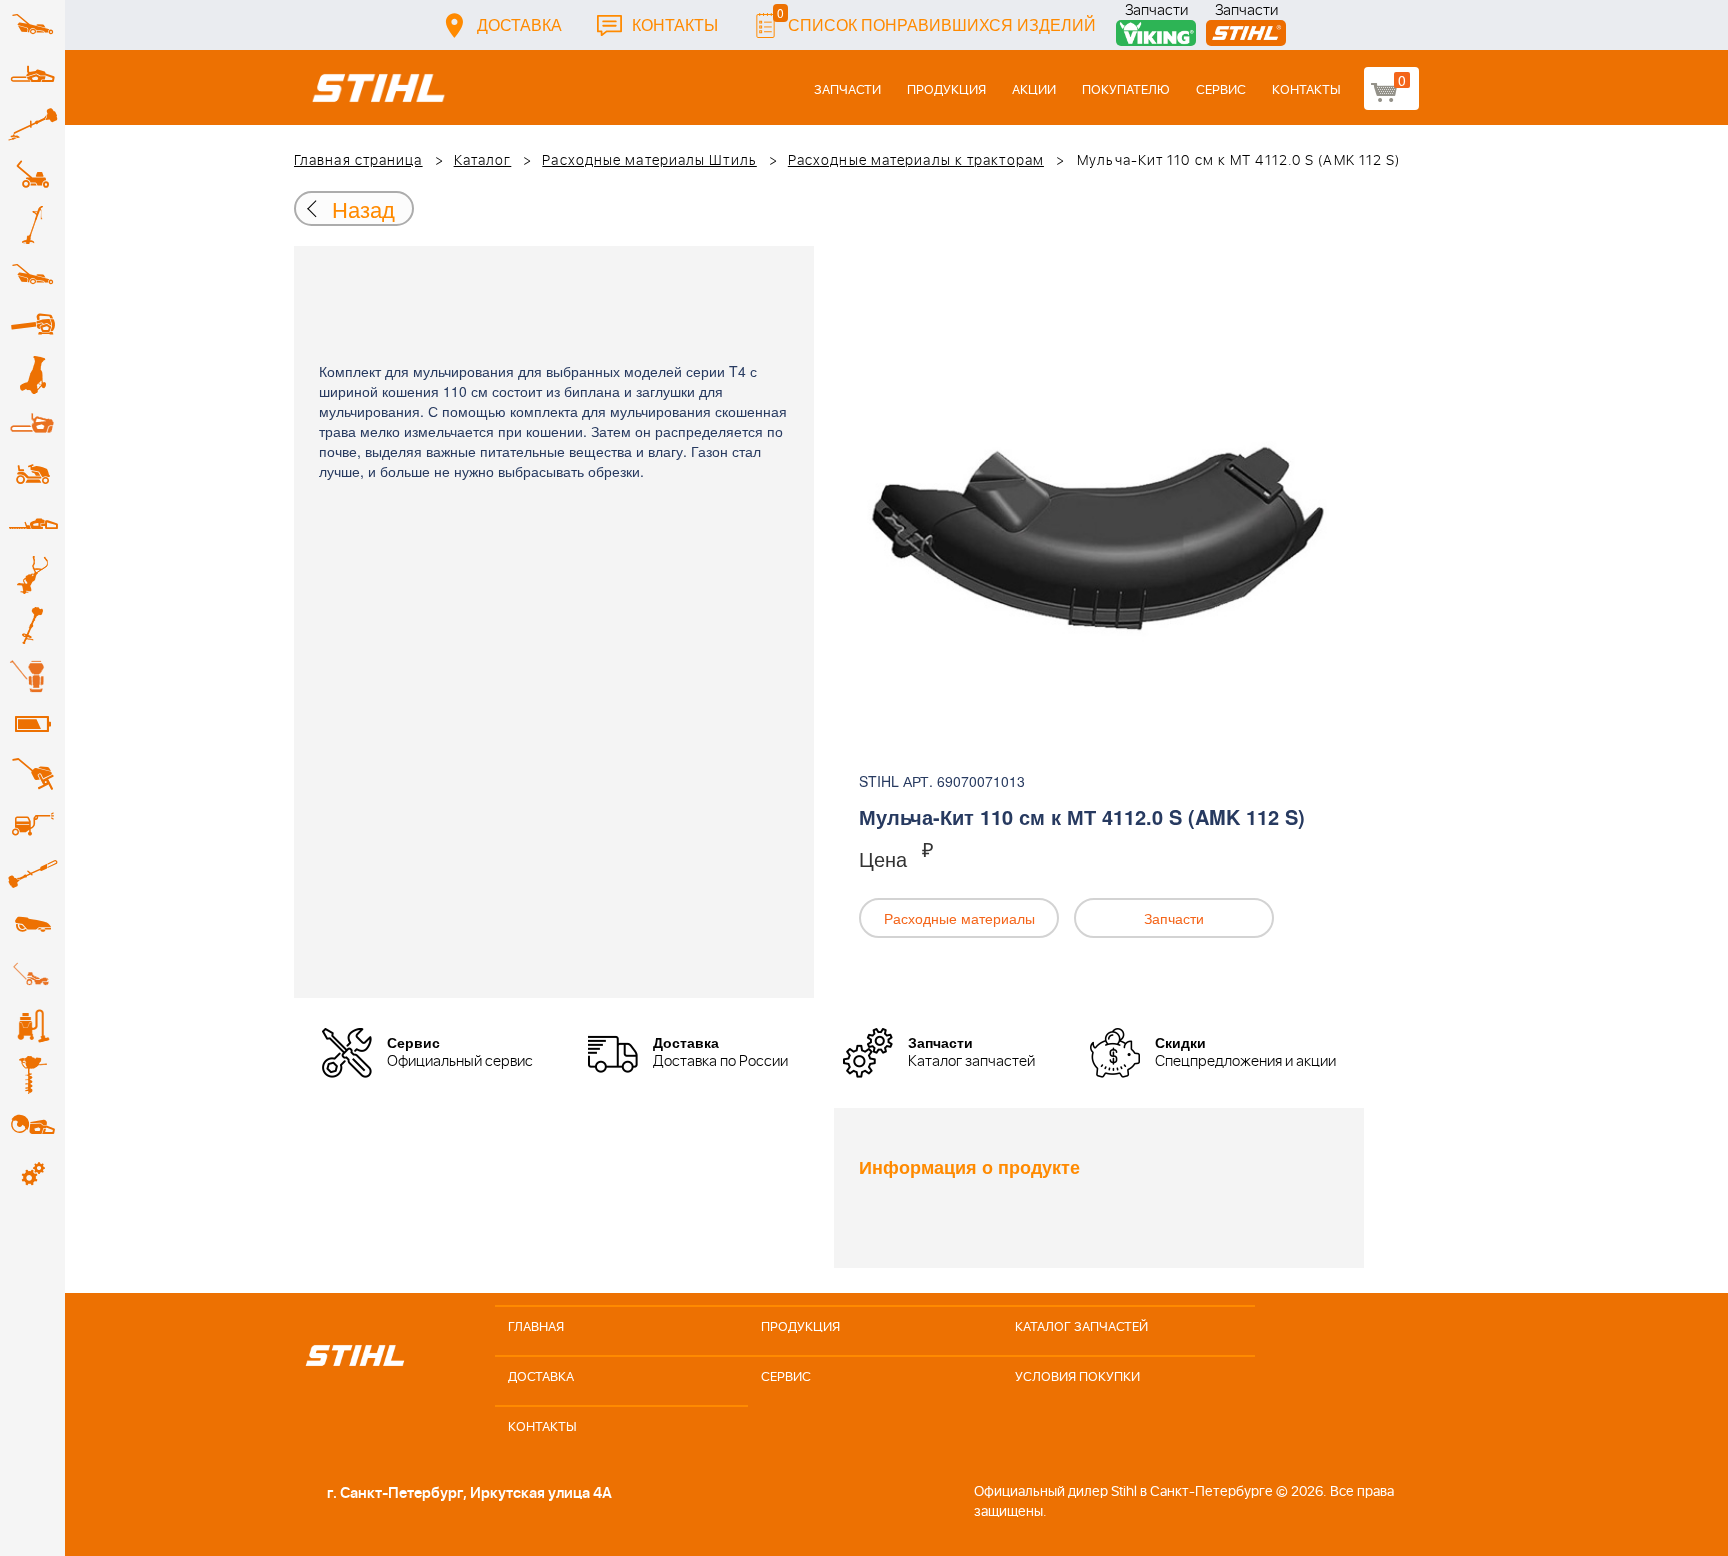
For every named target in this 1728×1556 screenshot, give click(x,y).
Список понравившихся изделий (936, 19)
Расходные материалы (959, 918)
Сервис (1221, 90)
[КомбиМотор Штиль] (32, 625)
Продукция (946, 90)
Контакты (675, 24)
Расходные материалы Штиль (649, 161)
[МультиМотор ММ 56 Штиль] (32, 575)
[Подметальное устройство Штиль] (32, 975)
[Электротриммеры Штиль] (32, 225)
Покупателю (1126, 90)
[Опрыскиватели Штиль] (32, 675)
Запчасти (1156, 12)
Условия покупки (1077, 1377)
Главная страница (358, 161)
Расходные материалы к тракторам (916, 161)
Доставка (519, 24)
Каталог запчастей (1081, 1327)
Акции (1034, 90)
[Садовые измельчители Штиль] (32, 375)
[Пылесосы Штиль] (32, 1025)
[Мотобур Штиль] (32, 1075)
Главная (536, 1327)
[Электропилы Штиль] (32, 425)
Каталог (483, 161)
